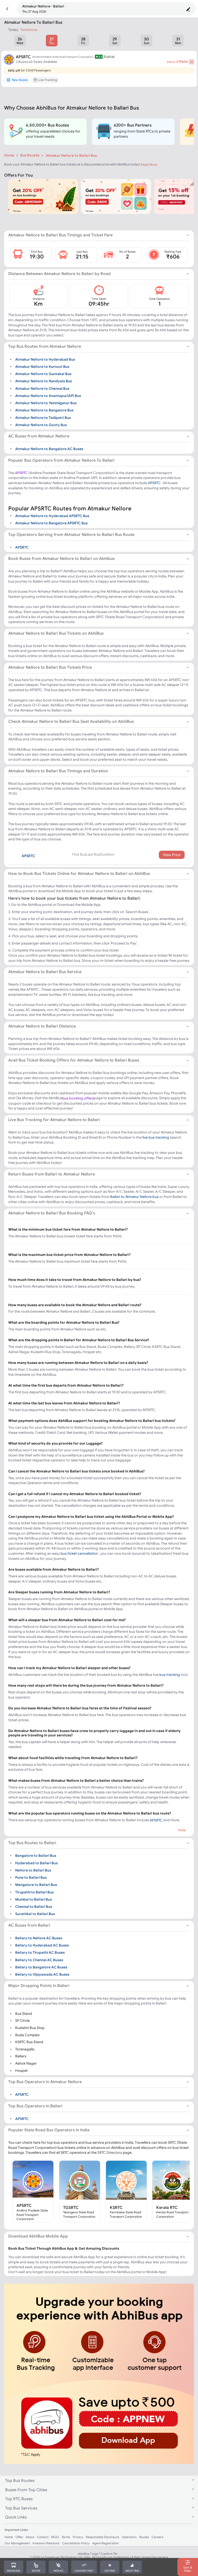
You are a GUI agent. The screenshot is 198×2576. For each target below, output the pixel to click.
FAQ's (55, 2537)
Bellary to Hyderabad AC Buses (42, 1945)
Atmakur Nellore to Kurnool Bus (42, 366)
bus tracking (170, 1675)
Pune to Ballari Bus (31, 1877)
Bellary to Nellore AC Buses (39, 1938)
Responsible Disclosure (102, 2537)
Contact (43, 2537)
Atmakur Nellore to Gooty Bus (41, 425)
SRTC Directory (110, 2152)
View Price (172, 855)
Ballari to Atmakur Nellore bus (134, 1197)
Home (9, 155)
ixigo (95, 2554)
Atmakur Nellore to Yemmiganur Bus (46, 403)
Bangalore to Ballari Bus (36, 1856)
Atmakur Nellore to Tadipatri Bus (43, 417)
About (30, 2537)
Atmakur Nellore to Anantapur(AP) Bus (48, 396)
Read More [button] (149, 165)
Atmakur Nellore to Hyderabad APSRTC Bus (52, 516)
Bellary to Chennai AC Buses (39, 1960)
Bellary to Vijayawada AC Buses (42, 1974)
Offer (19, 2537)
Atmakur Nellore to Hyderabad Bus (45, 359)
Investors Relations (46, 2543)
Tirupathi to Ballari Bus (34, 1892)
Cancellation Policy (76, 2543)
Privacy (78, 2537)
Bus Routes (30, 155)
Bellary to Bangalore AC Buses (41, 1967)
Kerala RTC (167, 2207)
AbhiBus (84, 2554)
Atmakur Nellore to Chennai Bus (42, 388)
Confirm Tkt (109, 2554)
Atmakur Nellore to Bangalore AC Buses (49, 449)
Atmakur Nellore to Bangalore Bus (44, 410)
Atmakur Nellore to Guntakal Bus (43, 374)
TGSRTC (71, 2207)
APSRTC (21, 473)
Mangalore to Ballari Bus (36, 1885)
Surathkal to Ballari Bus (35, 1914)
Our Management (17, 2543)
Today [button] (13, 30)
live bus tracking (156, 1137)
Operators (129, 2537)
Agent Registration (106, 2543)
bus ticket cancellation (79, 1553)
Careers (158, 2537)
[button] (7, 9)
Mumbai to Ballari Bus (34, 1899)
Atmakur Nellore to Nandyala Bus (44, 381)
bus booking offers (78, 1098)
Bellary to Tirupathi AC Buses (40, 1952)
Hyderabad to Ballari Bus (36, 1863)
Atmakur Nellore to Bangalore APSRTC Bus (51, 523)
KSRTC (116, 2207)
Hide (182, 1830)
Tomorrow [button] (29, 30)
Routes (144, 2537)
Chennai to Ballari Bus (34, 1907)
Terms (66, 2537)
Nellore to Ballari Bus (33, 1870)
